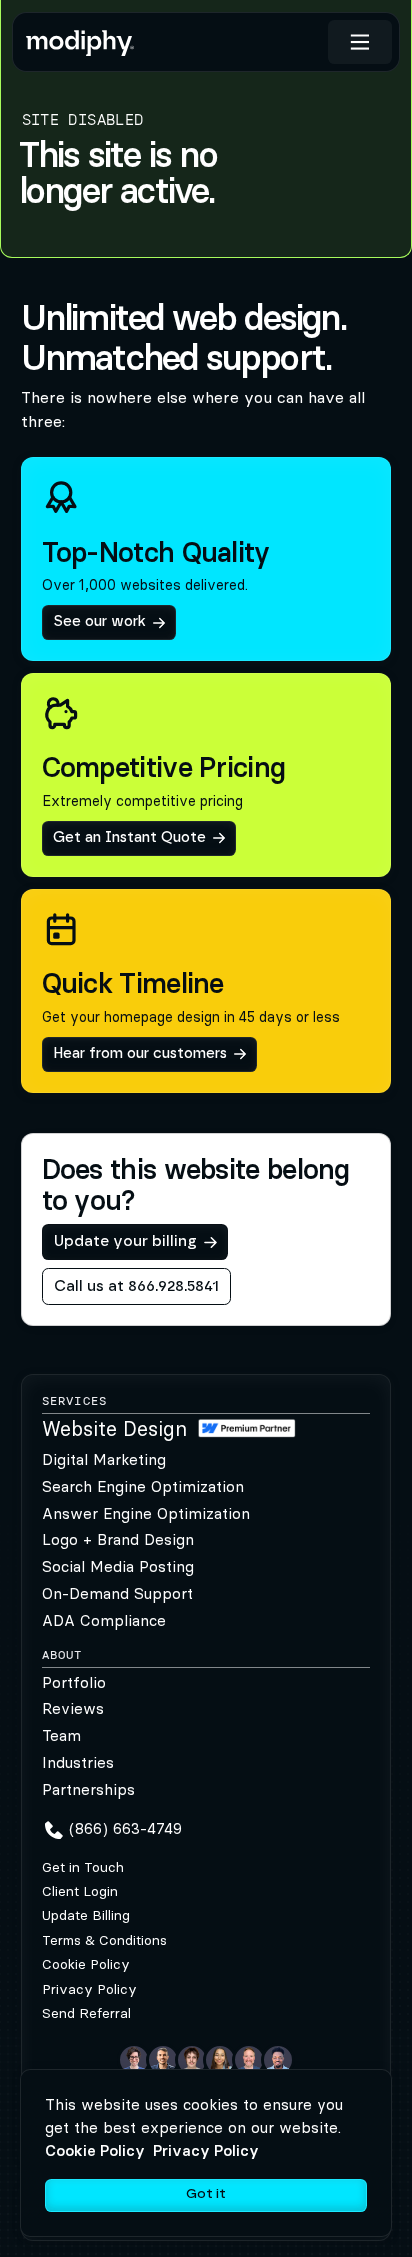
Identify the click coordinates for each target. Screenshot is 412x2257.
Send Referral (86, 2013)
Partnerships (88, 1789)
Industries (78, 1762)
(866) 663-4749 (125, 1828)
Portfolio (74, 1682)
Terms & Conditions (104, 1940)
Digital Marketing (104, 1459)
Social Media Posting (118, 1566)
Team (61, 1735)
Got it (206, 2194)
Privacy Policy (89, 1989)
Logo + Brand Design (118, 1539)
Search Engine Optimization (143, 1486)
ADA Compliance (104, 1620)
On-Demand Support (117, 1593)
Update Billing (86, 1915)
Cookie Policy (86, 1964)
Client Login (80, 1891)
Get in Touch (83, 1867)
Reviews (73, 1708)
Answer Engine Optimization (146, 1513)
